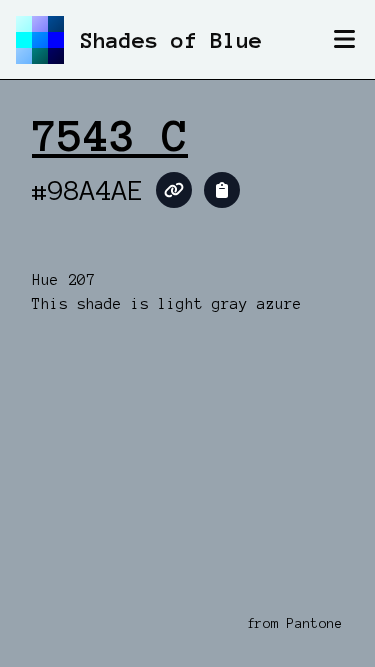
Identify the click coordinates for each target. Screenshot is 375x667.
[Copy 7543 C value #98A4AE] (222, 190)
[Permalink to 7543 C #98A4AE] (174, 190)
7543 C (110, 136)
